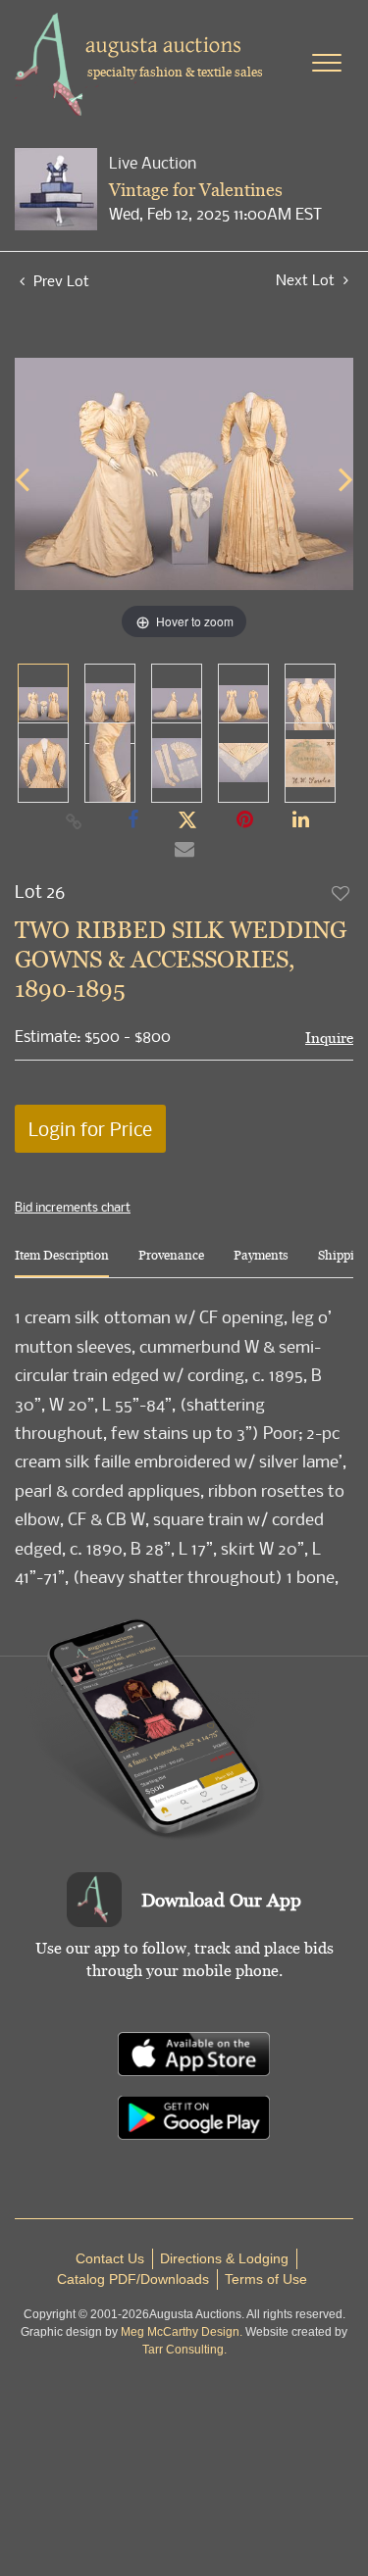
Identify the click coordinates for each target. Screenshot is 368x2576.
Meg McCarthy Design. (182, 2332)
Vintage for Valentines (196, 190)
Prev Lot (59, 280)
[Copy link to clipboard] (74, 820)
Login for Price (90, 1129)
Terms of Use (266, 2279)
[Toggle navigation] (327, 63)
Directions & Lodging (224, 2258)
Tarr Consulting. (184, 2350)
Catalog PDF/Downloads (133, 2279)
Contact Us (110, 2258)
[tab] (62, 1263)
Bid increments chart (73, 1207)
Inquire (329, 1038)
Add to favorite (342, 893)
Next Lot (307, 280)
